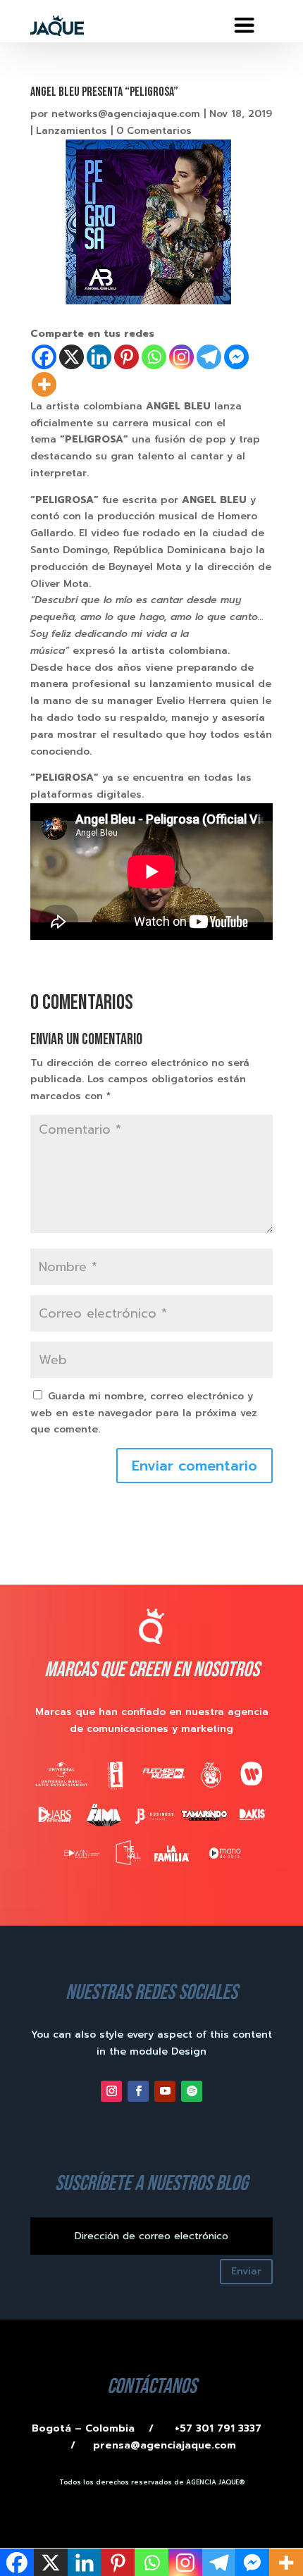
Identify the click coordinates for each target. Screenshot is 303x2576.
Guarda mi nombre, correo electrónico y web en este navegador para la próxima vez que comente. (144, 1413)
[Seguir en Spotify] (192, 2091)
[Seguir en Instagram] (111, 2091)
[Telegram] (209, 357)
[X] (72, 357)
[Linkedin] (99, 357)
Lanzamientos (72, 131)
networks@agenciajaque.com (126, 114)
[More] (44, 384)
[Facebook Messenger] (236, 357)
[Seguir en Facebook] (138, 2091)
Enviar (246, 2271)
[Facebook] (44, 357)
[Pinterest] (126, 357)
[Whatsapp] (154, 357)
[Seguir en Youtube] (165, 2091)
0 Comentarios (154, 131)
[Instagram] (181, 357)
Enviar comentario (194, 1466)
